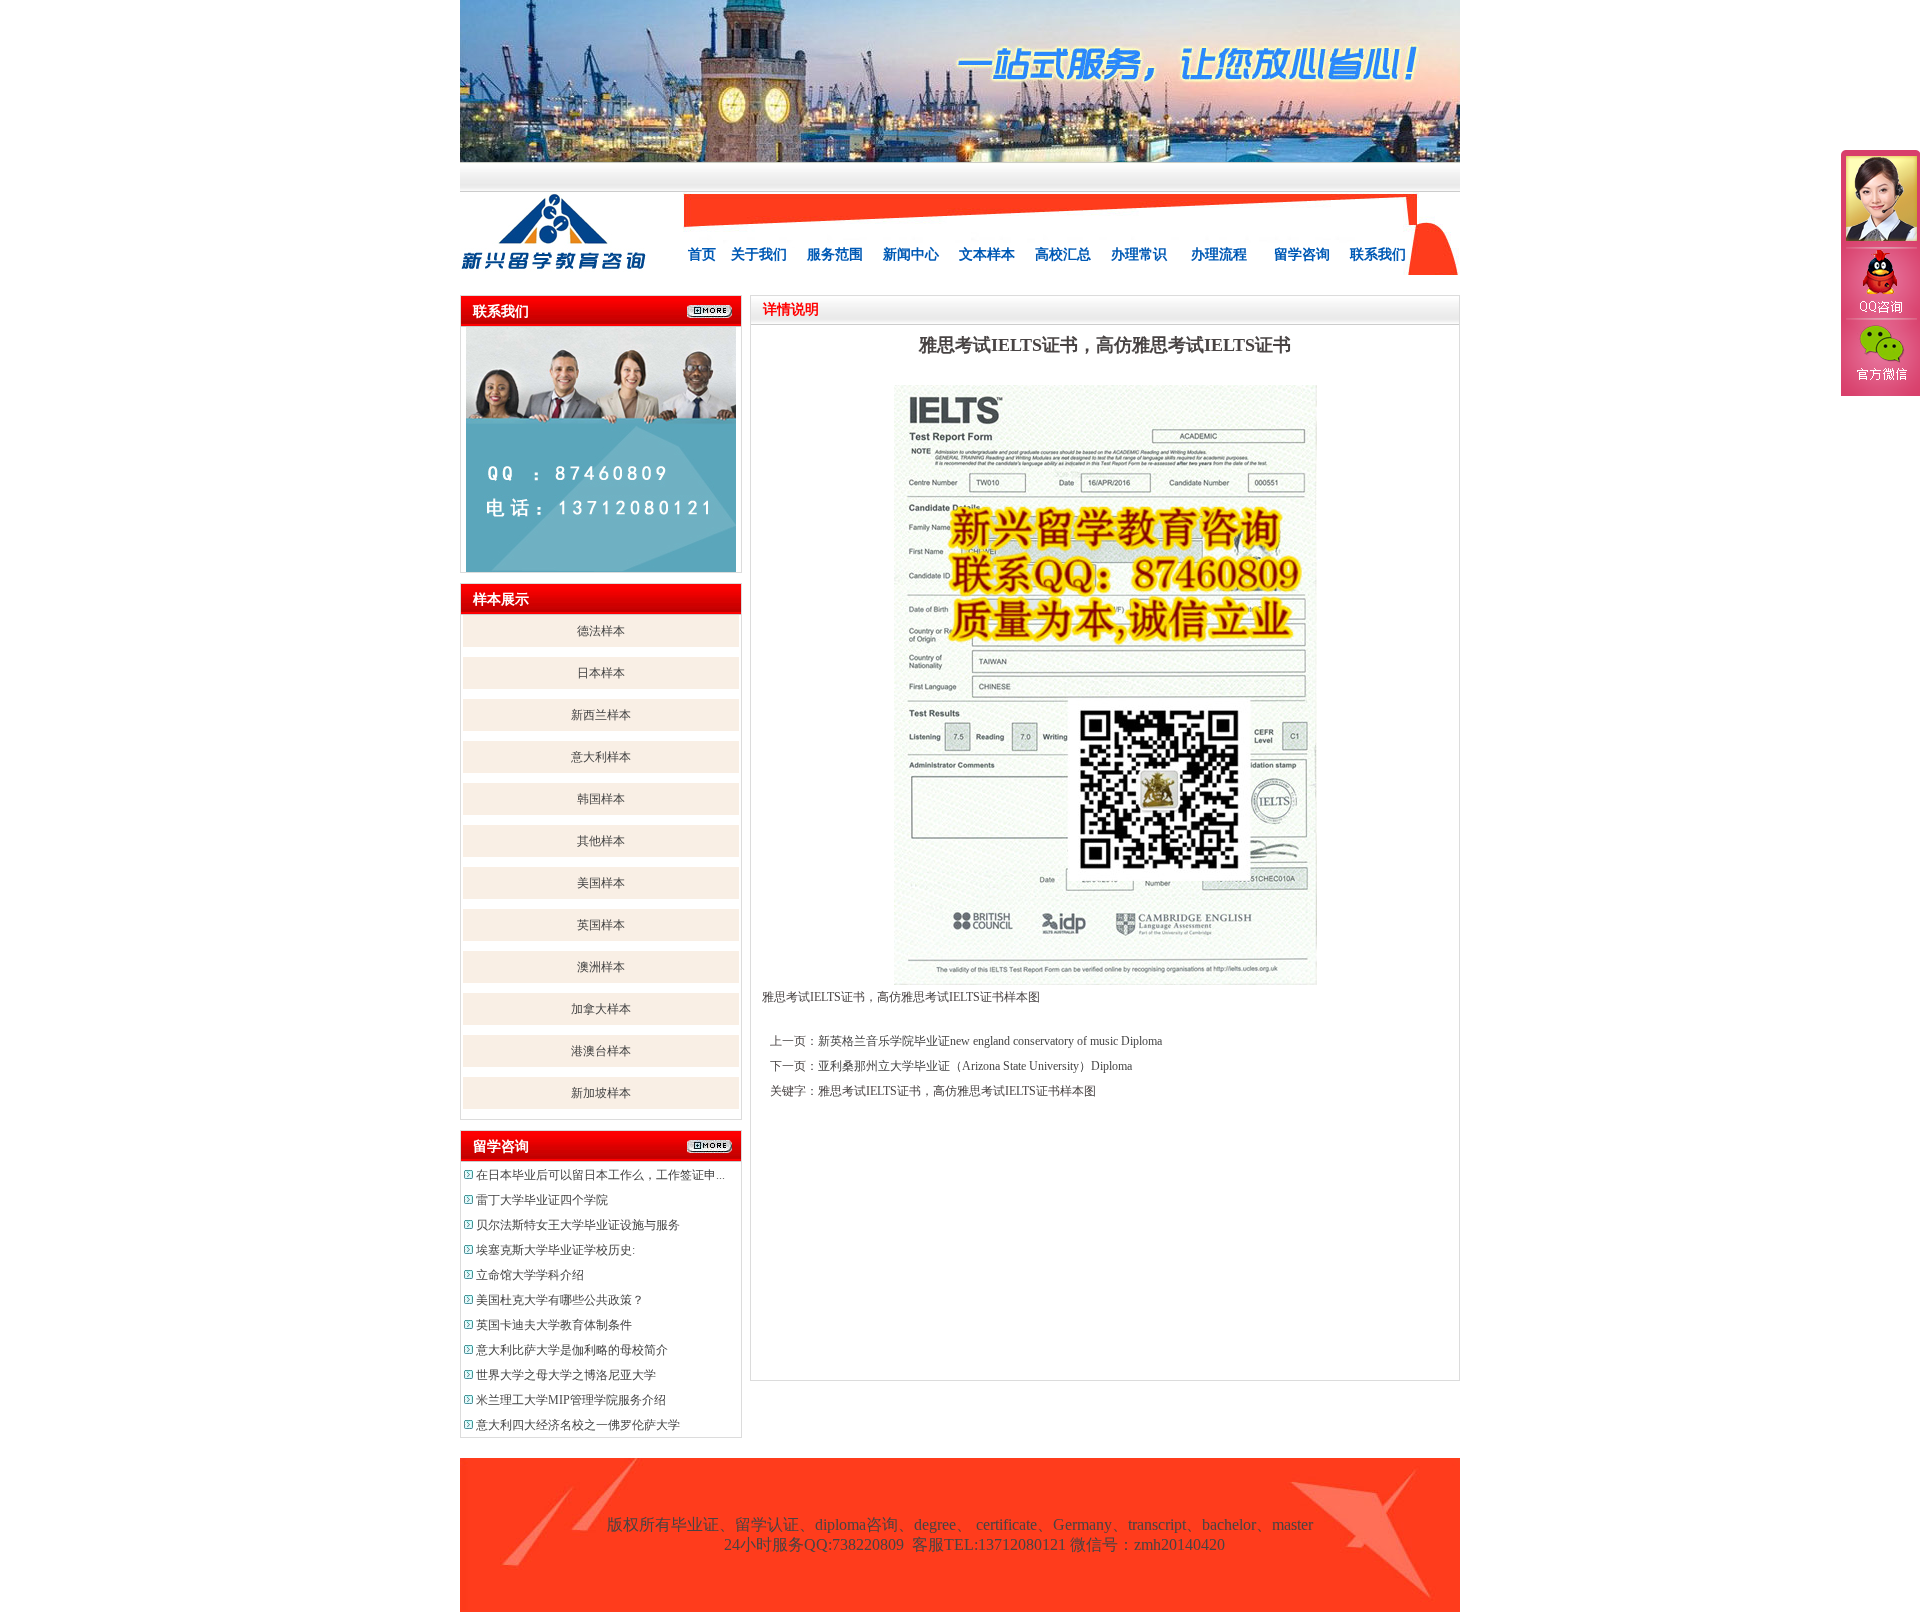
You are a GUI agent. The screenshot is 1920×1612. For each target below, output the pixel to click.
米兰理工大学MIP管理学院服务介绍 (571, 1400)
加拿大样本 (601, 1009)
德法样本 (601, 631)
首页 (702, 254)
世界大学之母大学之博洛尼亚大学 (566, 1375)
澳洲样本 (601, 967)
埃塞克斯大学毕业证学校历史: (555, 1250)
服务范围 (835, 254)
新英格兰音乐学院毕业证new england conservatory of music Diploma (990, 1041)
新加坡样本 (601, 1093)
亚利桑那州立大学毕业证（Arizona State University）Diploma (975, 1066)
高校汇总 (1063, 254)
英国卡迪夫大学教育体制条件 (554, 1325)
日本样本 (601, 673)
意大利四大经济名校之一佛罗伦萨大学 (578, 1425)
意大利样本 (601, 757)
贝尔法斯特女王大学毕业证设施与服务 (578, 1225)
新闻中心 (911, 254)
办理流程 (1219, 254)
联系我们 (1378, 254)
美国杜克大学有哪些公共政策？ (560, 1300)
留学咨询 (1302, 254)
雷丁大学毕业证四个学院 (542, 1200)
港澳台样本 (601, 1051)
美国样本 (601, 883)
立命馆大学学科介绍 (530, 1275)
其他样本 (601, 841)
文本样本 (987, 254)
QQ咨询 (1880, 283)
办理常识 (1139, 254)
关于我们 (759, 254)
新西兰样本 (601, 715)
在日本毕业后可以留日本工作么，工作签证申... (600, 1175)
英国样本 (601, 925)
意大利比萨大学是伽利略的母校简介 (572, 1350)
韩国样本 (601, 799)
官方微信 (1880, 354)
